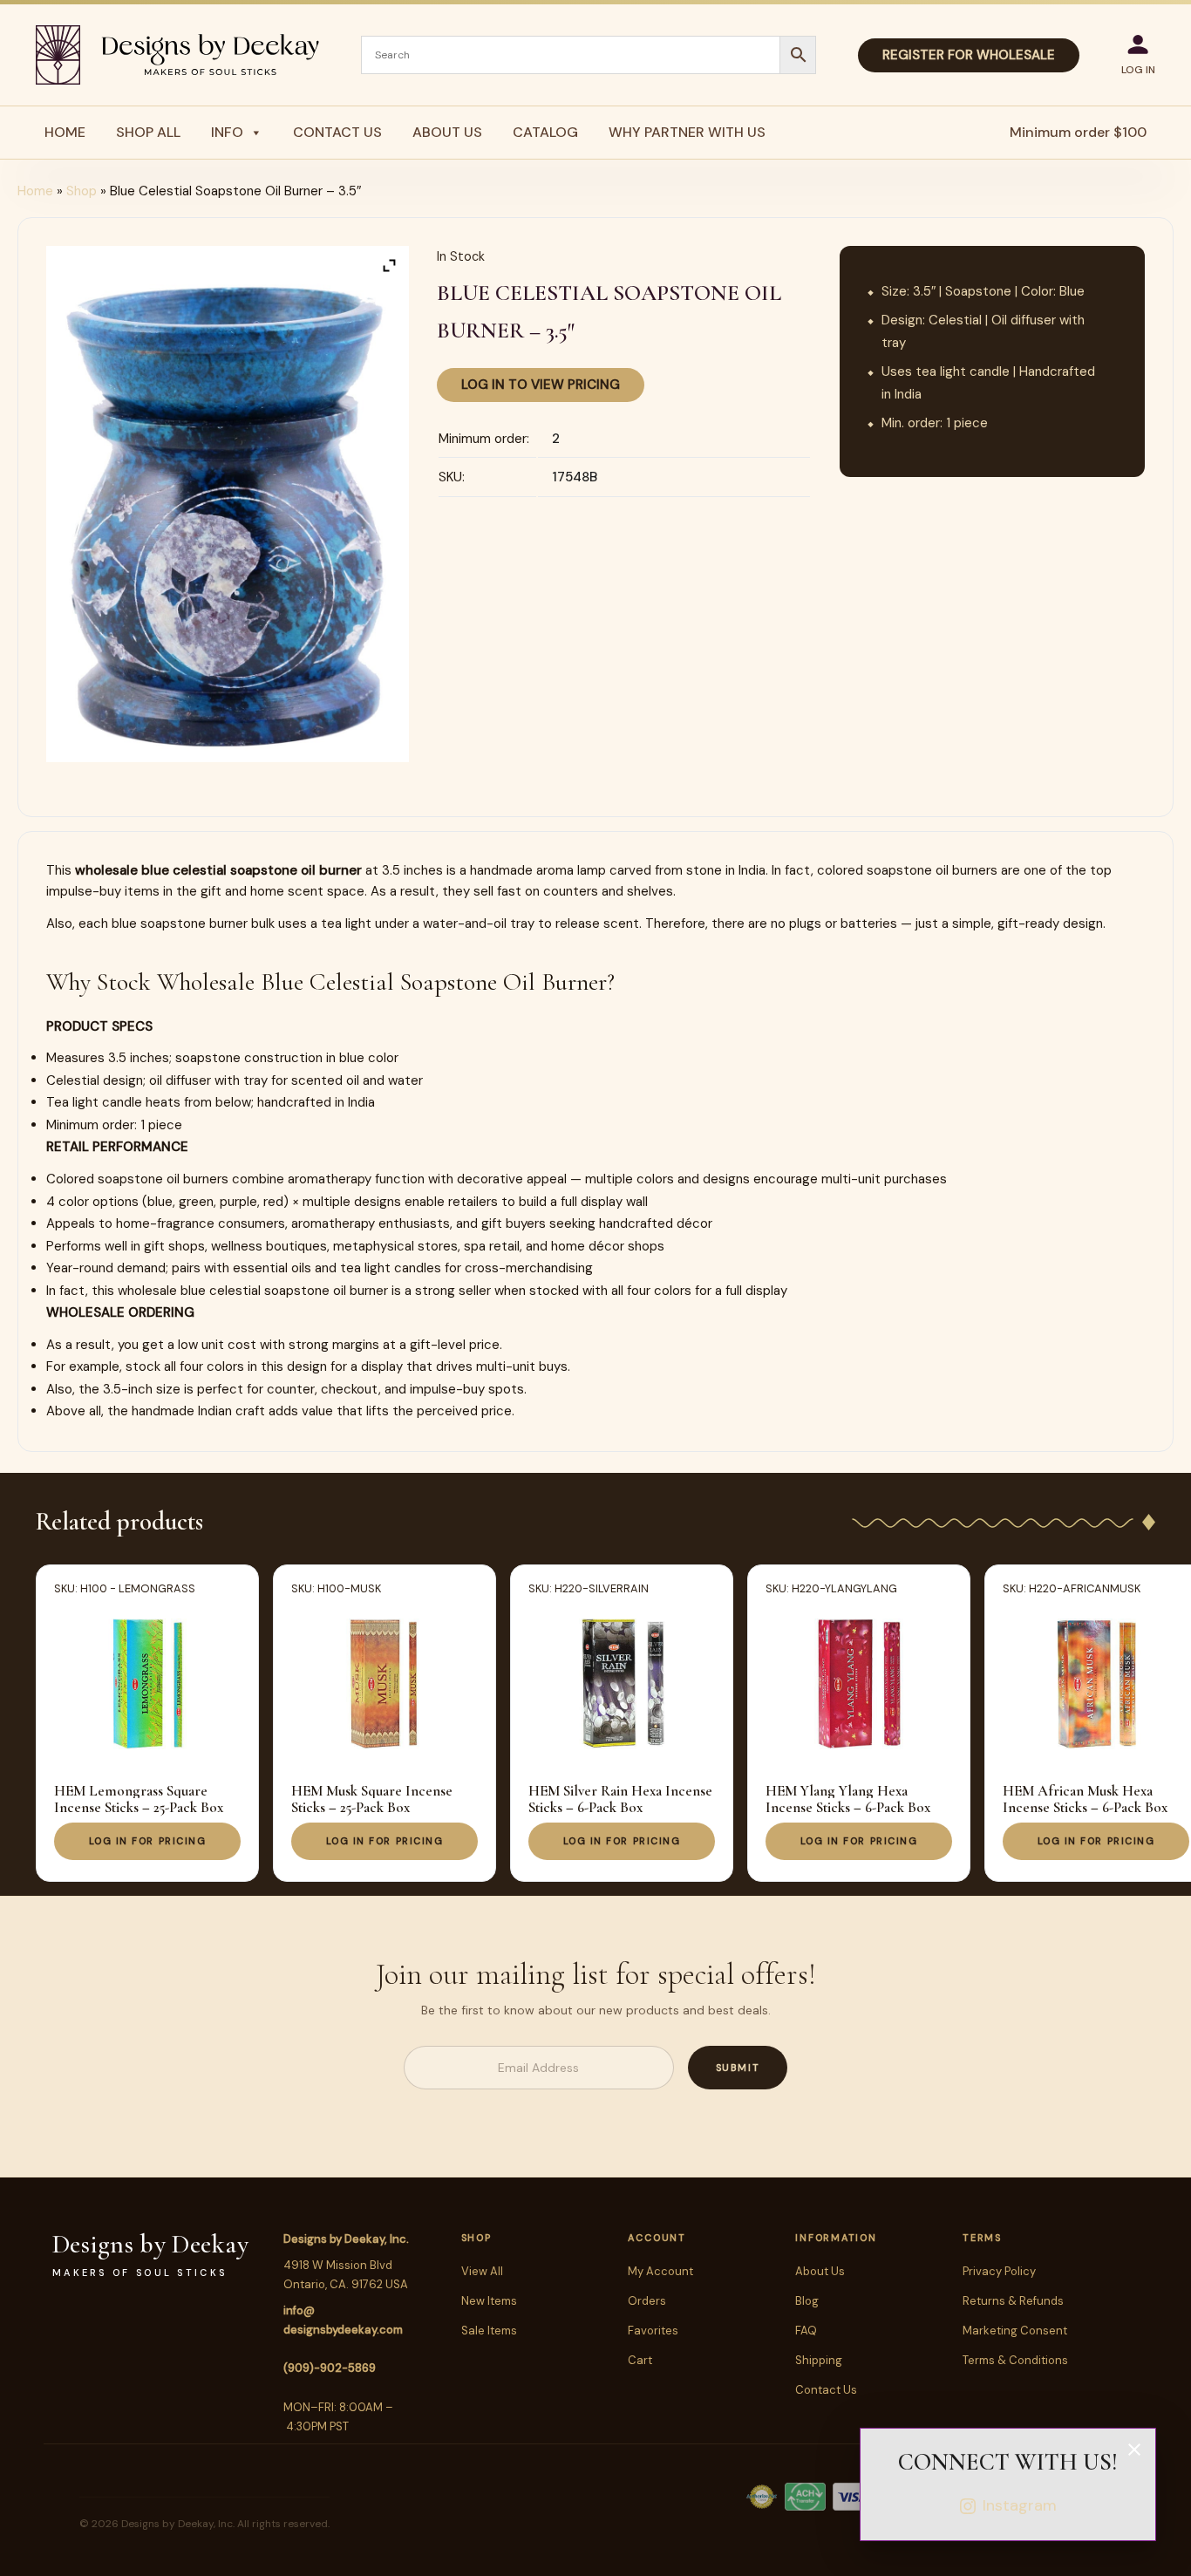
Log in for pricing (148, 1841)
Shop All (148, 132)
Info (227, 132)
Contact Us (337, 132)
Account (657, 2238)
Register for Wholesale (969, 55)
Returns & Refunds (1013, 2301)
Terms (982, 2238)
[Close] (1134, 2450)
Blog (807, 2301)
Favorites (653, 2331)
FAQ (806, 2331)
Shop (82, 191)
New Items (489, 2301)
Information (836, 2238)
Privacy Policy (999, 2271)
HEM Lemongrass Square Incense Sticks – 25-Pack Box (139, 1799)
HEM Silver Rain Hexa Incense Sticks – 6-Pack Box (620, 1799)
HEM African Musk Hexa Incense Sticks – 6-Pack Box (1085, 1799)
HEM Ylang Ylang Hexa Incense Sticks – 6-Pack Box (848, 1799)
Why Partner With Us (687, 132)
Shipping (819, 2360)
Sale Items (489, 2331)
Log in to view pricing (541, 385)
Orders (647, 2301)
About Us (447, 132)
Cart (640, 2360)
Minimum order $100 (1078, 132)
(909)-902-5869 (330, 2368)
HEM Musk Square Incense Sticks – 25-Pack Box (372, 1799)
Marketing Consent (1015, 2331)
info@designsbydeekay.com (343, 2320)
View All (482, 2271)
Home (65, 132)
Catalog (545, 132)
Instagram (1020, 2505)
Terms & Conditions (1015, 2360)
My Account (660, 2271)
